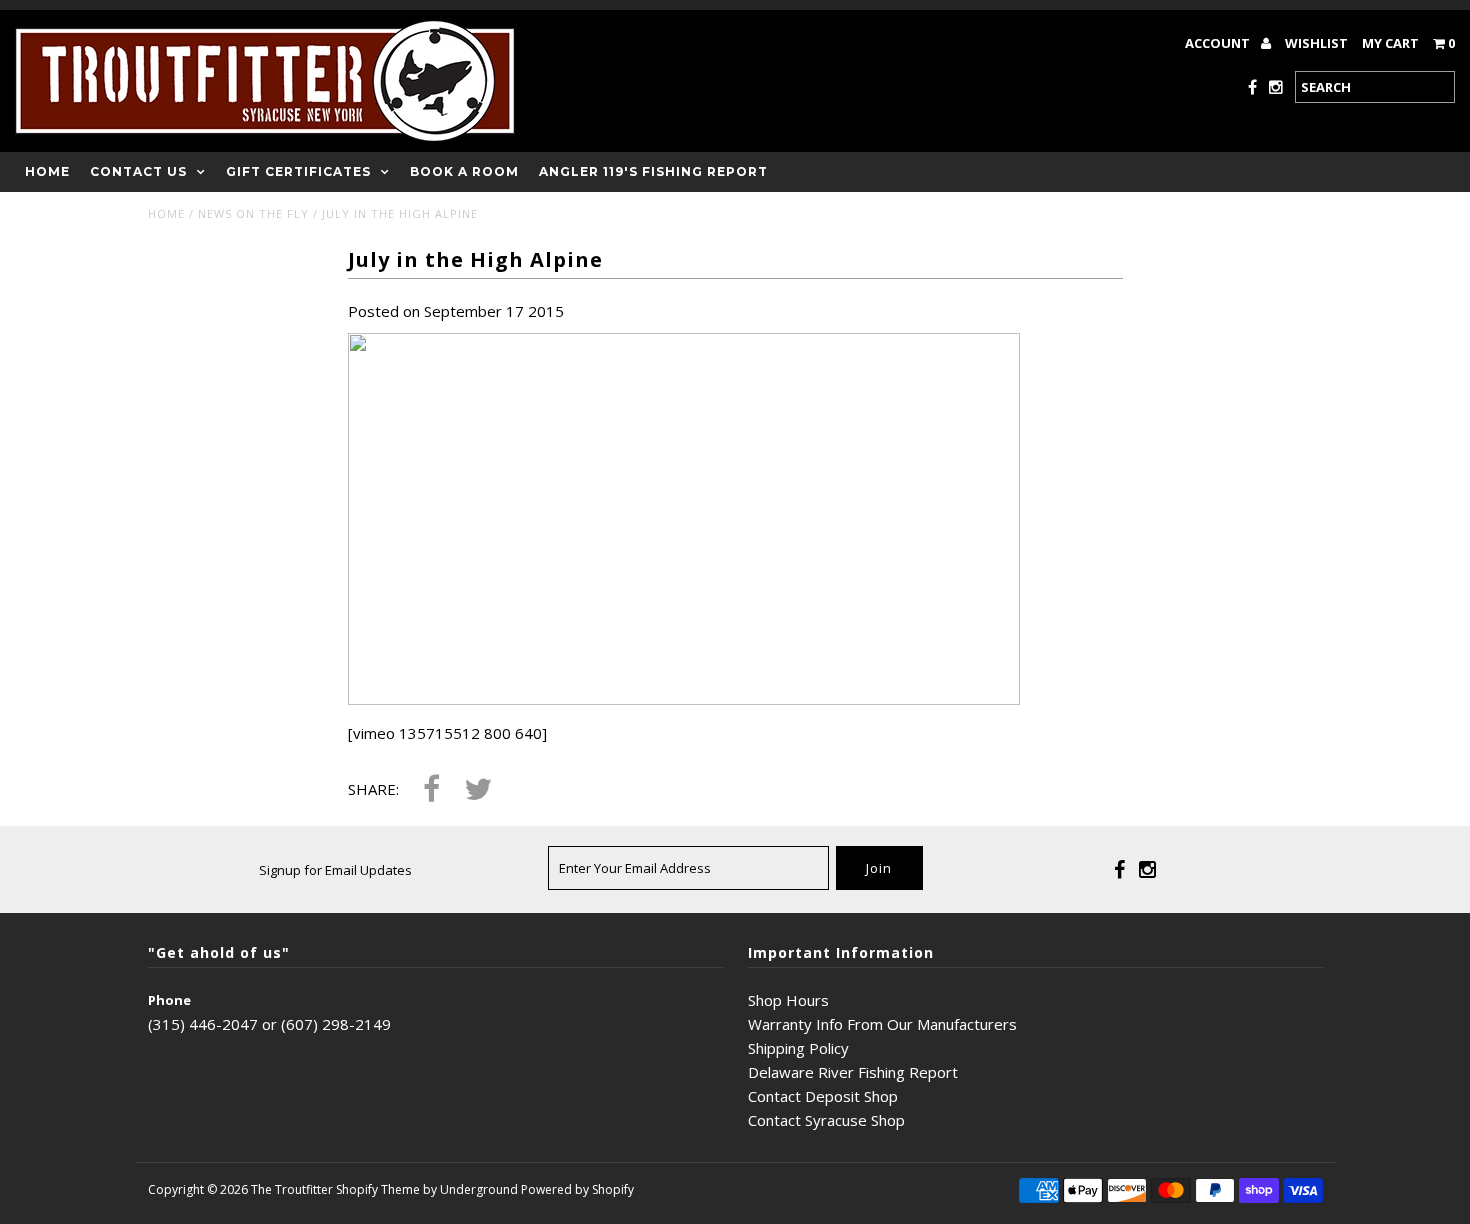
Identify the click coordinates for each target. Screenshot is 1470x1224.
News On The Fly (253, 213)
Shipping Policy (798, 1048)
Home (47, 171)
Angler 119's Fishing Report (653, 171)
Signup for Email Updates (335, 870)
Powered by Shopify (577, 1189)
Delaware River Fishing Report (853, 1072)
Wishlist (1316, 43)
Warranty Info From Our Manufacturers (882, 1024)
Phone (169, 1000)
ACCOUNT (1219, 43)
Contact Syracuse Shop (826, 1120)
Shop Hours (788, 1000)
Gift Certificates (298, 171)
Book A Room (464, 171)
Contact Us (138, 171)
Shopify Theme (378, 1189)
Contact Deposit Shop (823, 1096)
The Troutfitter (292, 1189)
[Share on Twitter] (478, 790)
